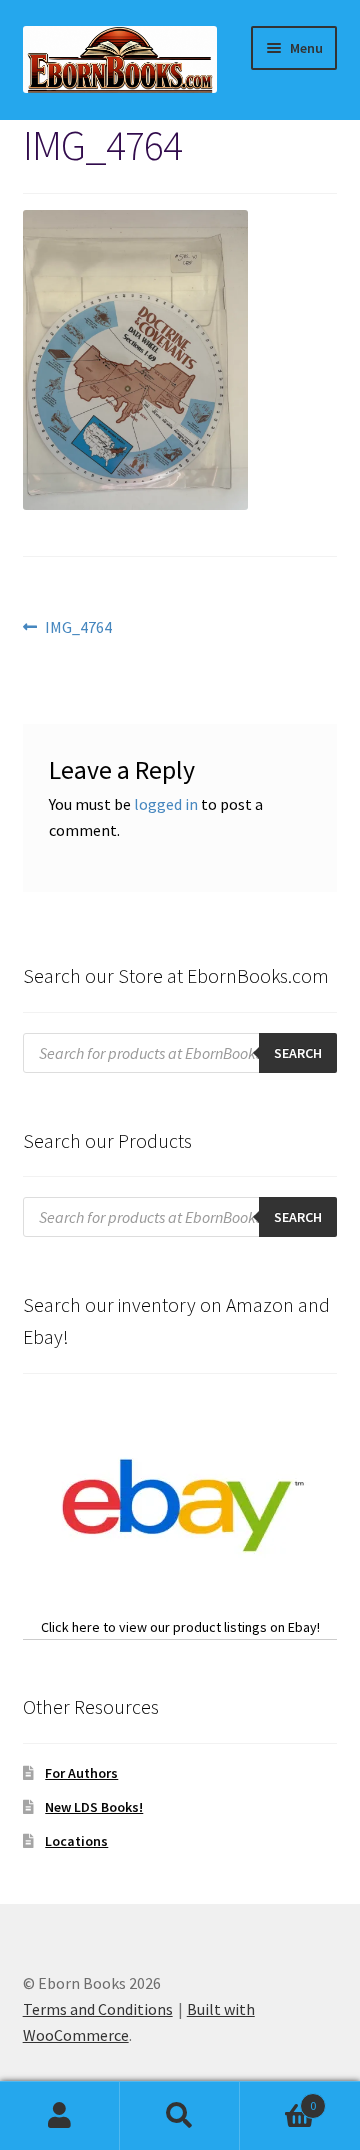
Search (180, 2116)
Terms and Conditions (98, 2009)
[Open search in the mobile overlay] (180, 1053)
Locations (76, 1841)
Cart (278, 2098)
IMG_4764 (78, 628)
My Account (60, 2116)
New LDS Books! (94, 1807)
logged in (166, 804)
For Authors (81, 1773)
